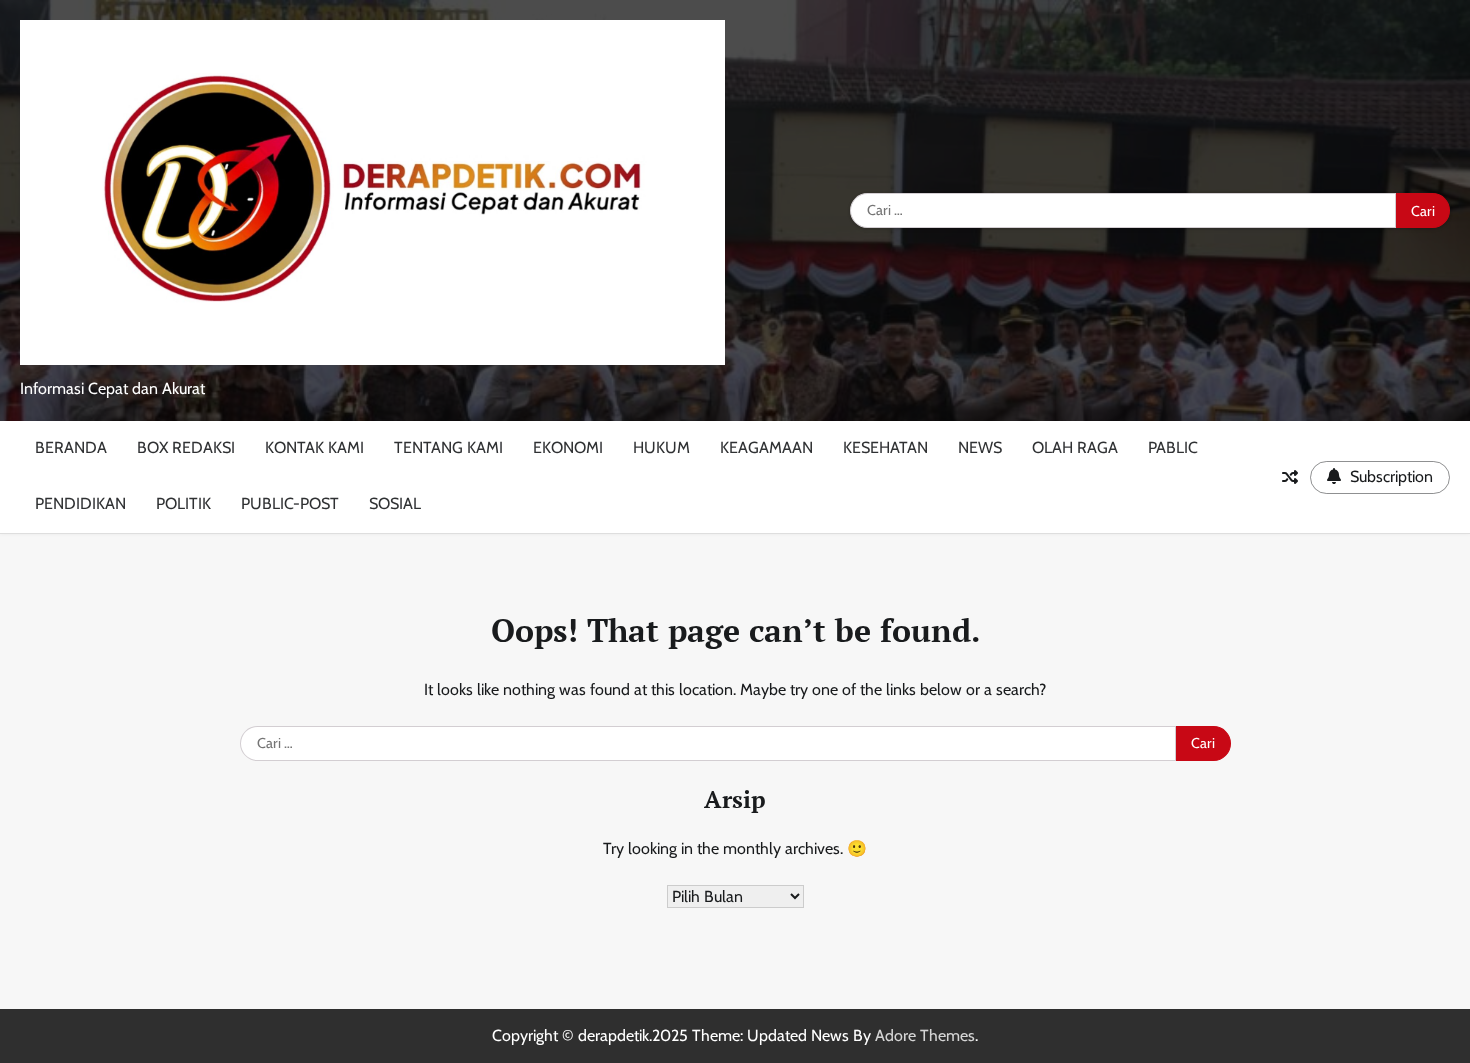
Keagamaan (766, 447)
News (980, 447)
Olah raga (1075, 447)
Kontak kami (314, 447)
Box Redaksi (186, 447)
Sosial (395, 503)
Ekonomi (568, 447)
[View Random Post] (1290, 477)
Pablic (1173, 447)
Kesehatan (885, 447)
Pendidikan (80, 503)
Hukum (661, 447)
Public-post (290, 503)
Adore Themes (925, 1035)
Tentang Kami (448, 447)
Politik (183, 503)
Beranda (71, 447)
